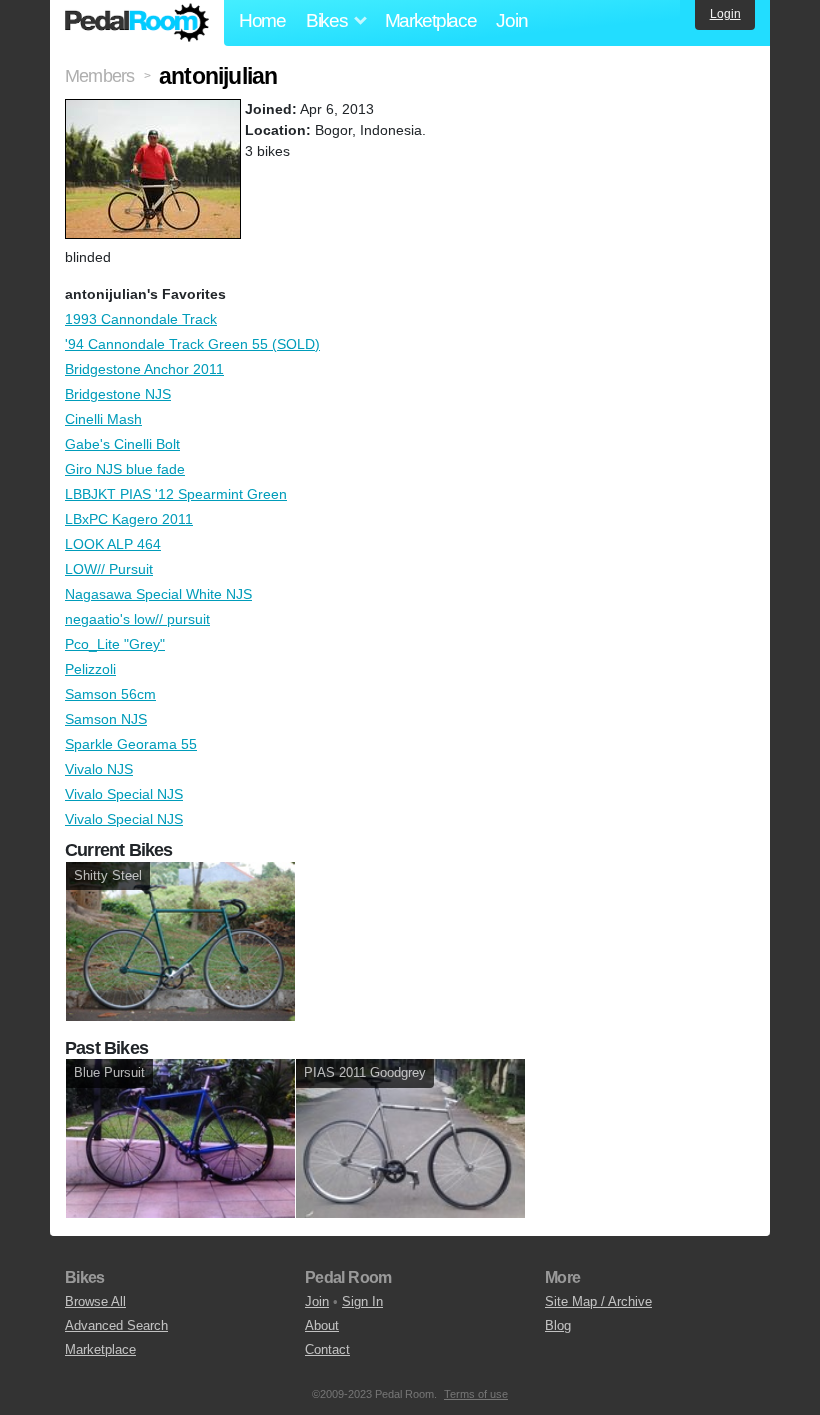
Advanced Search (116, 1325)
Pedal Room (137, 23)
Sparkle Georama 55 (131, 744)
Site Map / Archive (598, 1301)
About (322, 1325)
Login (725, 14)
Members (99, 76)
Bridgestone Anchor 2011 (144, 369)
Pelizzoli (90, 669)
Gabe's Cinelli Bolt (122, 444)
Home (262, 20)
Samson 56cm (110, 694)
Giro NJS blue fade (125, 469)
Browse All (95, 1301)
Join (511, 20)
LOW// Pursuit (109, 569)
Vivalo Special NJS (124, 794)
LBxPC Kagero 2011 (129, 519)
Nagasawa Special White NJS (158, 594)
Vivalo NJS (99, 769)
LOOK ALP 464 (113, 544)
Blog (558, 1325)
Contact (327, 1349)
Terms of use (476, 1394)
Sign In (362, 1301)
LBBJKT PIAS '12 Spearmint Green (176, 494)
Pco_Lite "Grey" (115, 644)
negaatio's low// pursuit (137, 619)
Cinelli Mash (103, 419)
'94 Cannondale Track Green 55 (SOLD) (192, 344)
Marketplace (431, 20)
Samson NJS (106, 719)
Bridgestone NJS (118, 394)
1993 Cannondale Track (141, 319)
